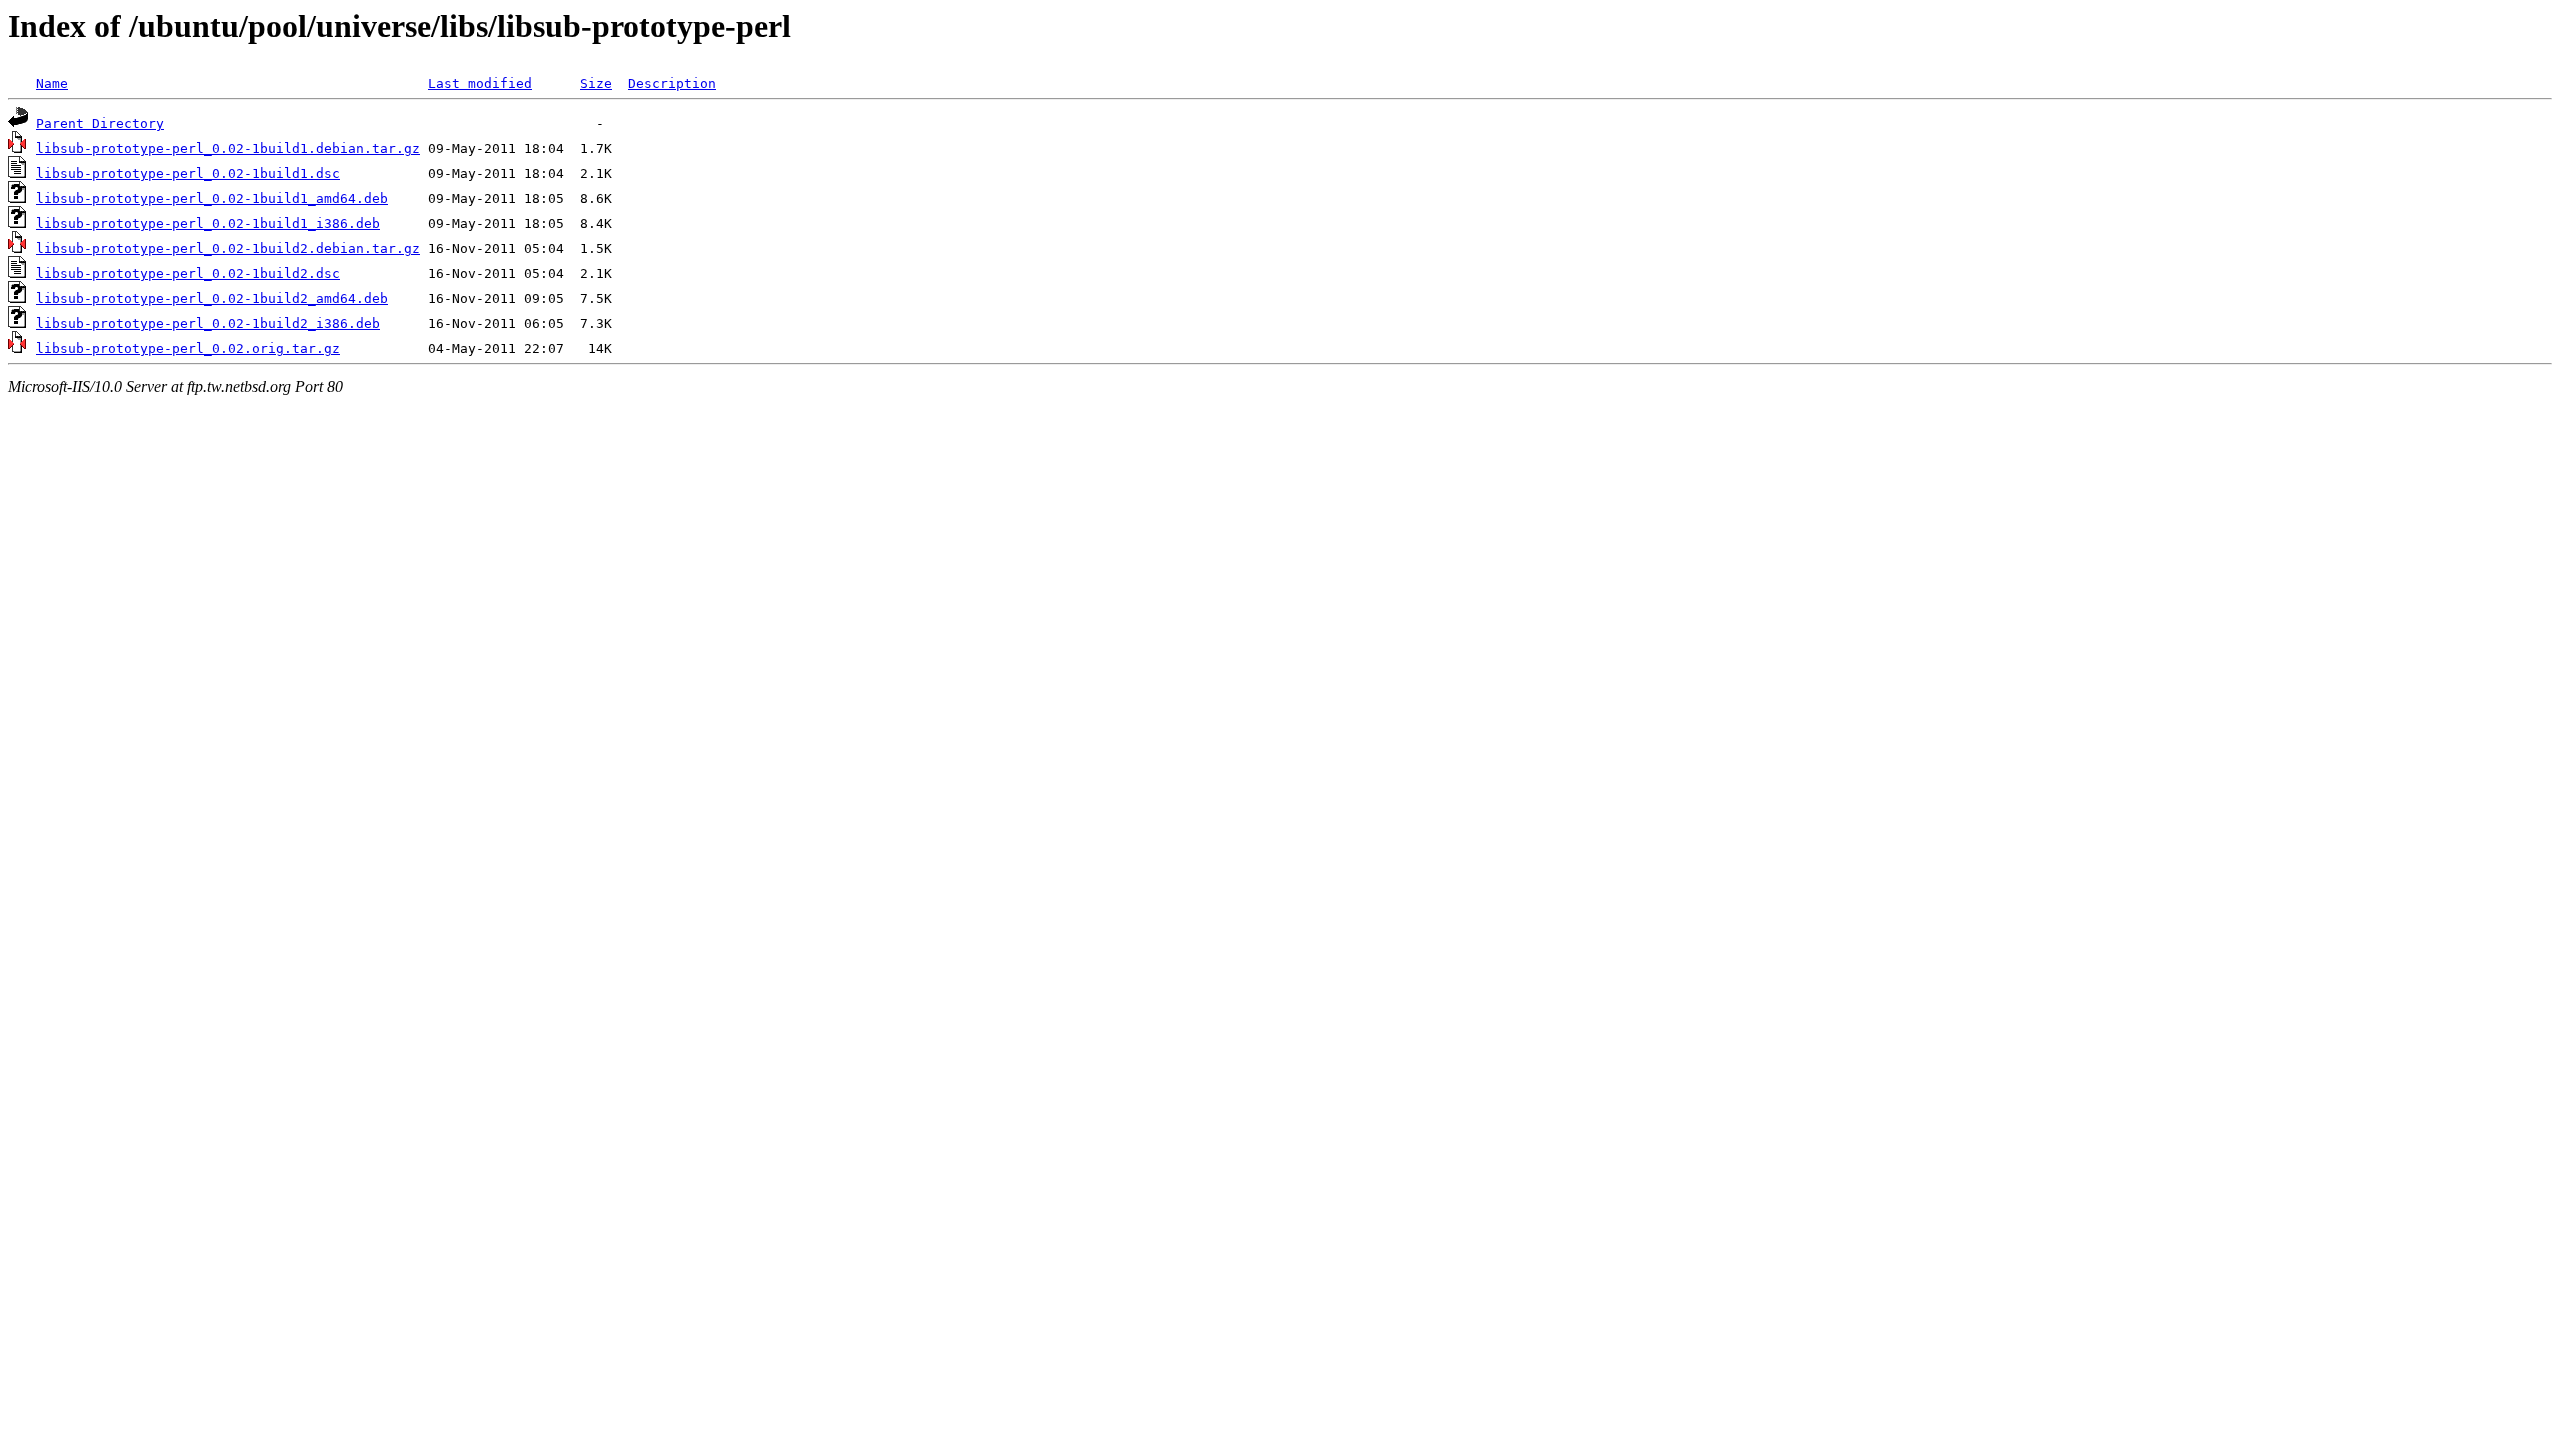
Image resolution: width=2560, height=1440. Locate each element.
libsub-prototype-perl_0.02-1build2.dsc (188, 273)
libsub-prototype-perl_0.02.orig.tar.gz (188, 348)
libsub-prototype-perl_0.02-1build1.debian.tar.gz (228, 148)
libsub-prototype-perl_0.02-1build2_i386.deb (208, 323)
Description (672, 83)
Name (52, 83)
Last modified (480, 83)
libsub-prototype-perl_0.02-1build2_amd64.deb (212, 298)
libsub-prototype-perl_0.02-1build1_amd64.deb (212, 198)
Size (596, 83)
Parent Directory (100, 123)
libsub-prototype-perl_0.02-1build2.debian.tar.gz (228, 248)
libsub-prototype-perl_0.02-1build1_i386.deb (208, 223)
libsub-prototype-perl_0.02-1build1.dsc (188, 173)
